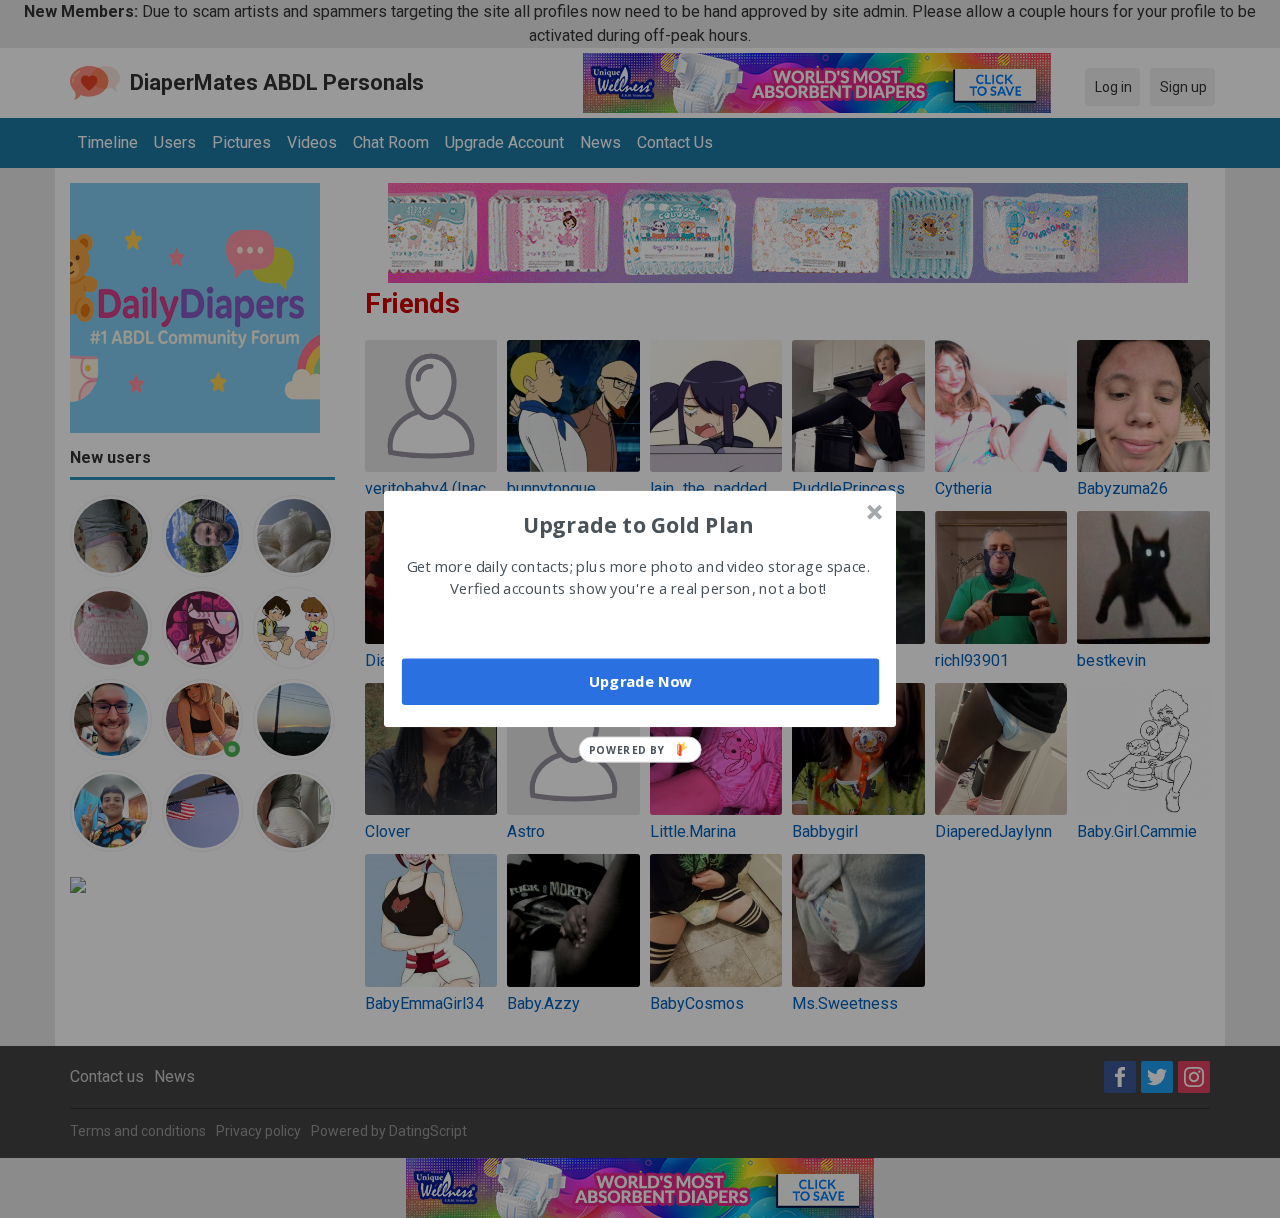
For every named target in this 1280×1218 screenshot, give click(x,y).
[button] (638, 524)
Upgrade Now (640, 681)
